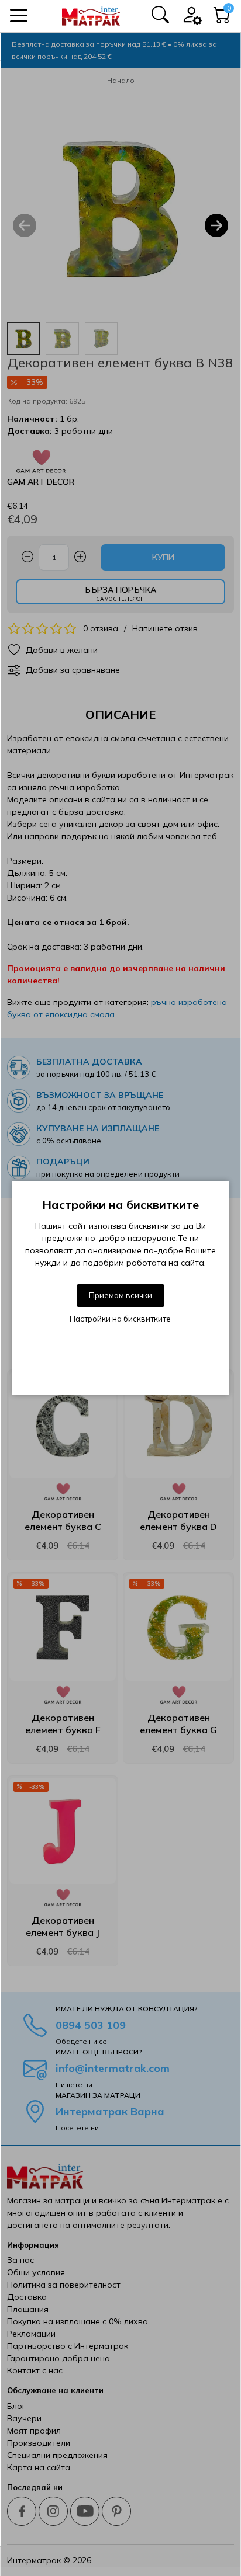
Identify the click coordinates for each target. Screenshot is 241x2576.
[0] (222, 18)
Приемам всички (120, 1295)
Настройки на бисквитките (120, 1319)
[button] (19, 15)
